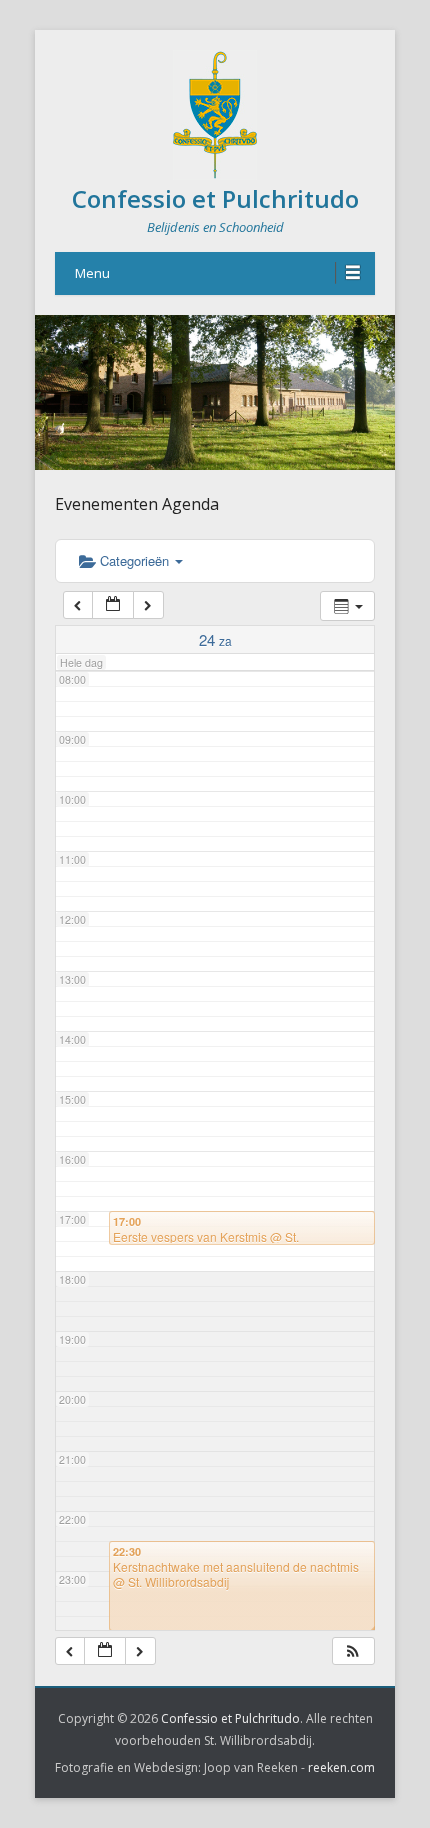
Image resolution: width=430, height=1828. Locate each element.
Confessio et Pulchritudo (215, 198)
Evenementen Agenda (137, 504)
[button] (353, 1651)
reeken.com (341, 1767)
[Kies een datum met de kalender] (113, 605)
